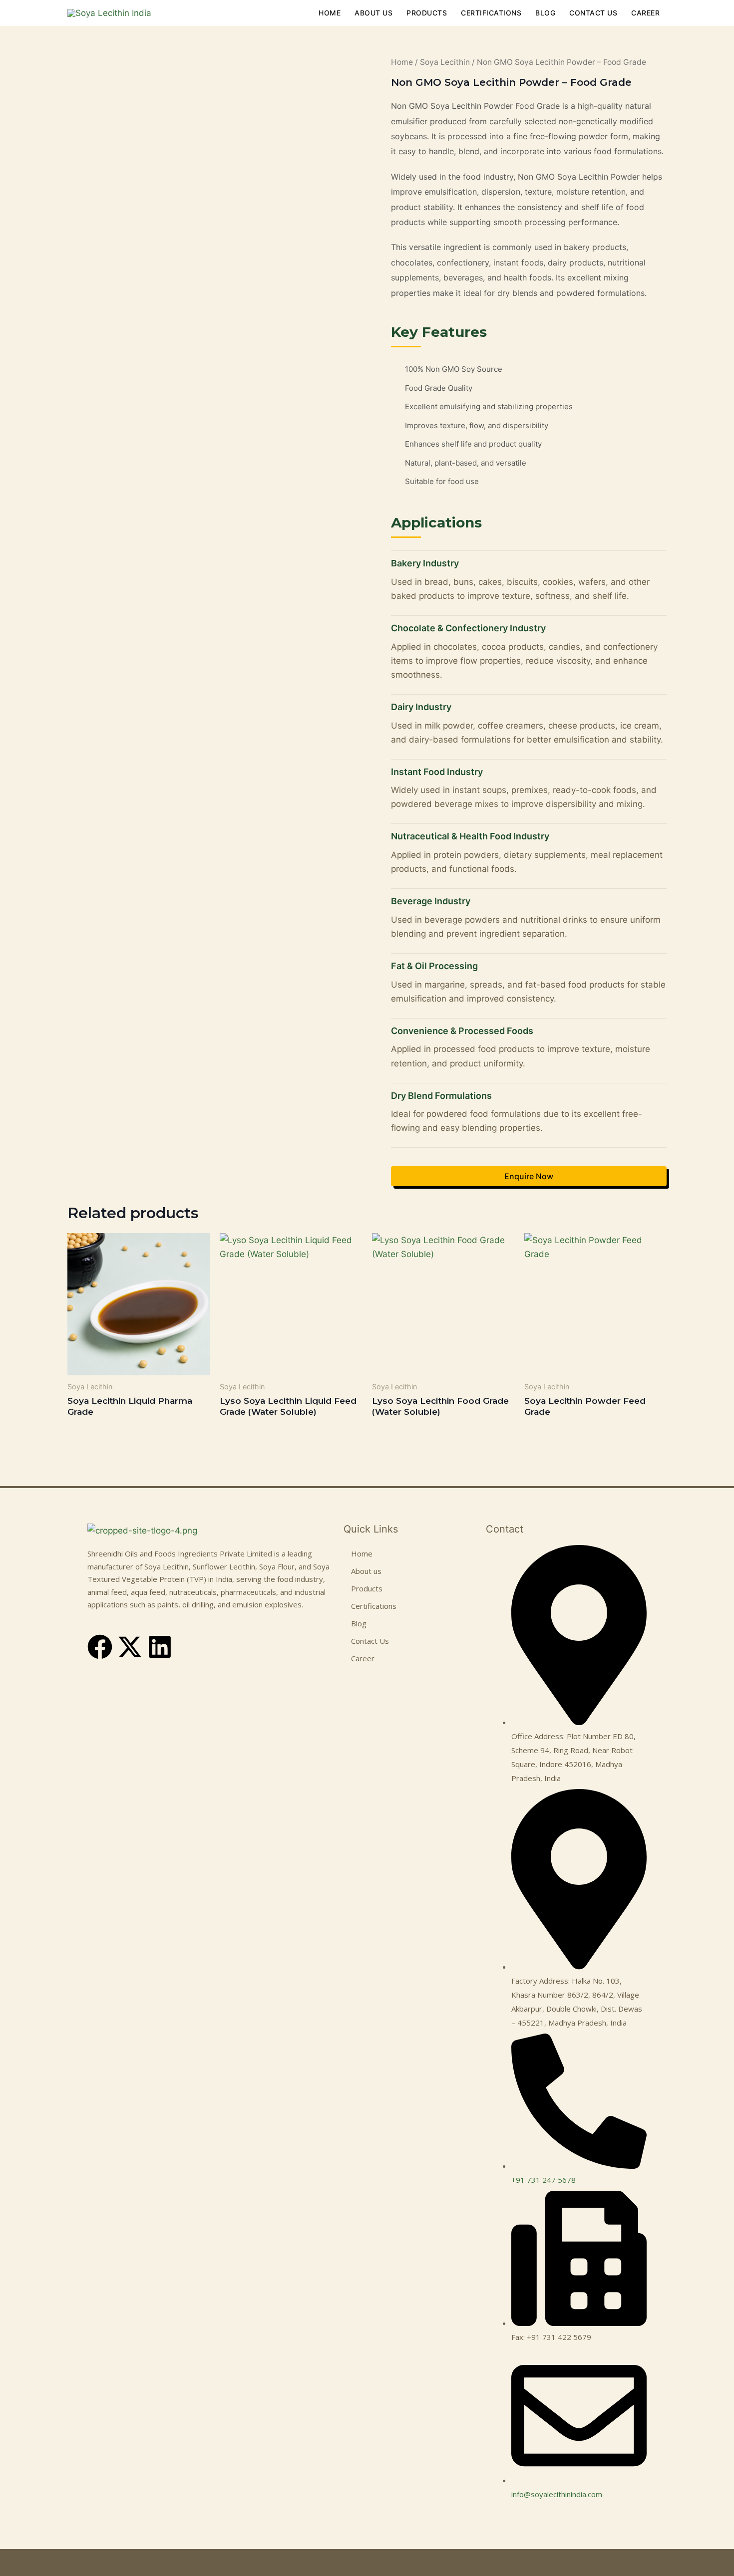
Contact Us (593, 13)
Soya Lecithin (445, 62)
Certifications (491, 13)
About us (373, 13)
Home (330, 13)
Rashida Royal (500, 2562)
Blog (545, 13)
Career (645, 13)
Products (427, 13)
